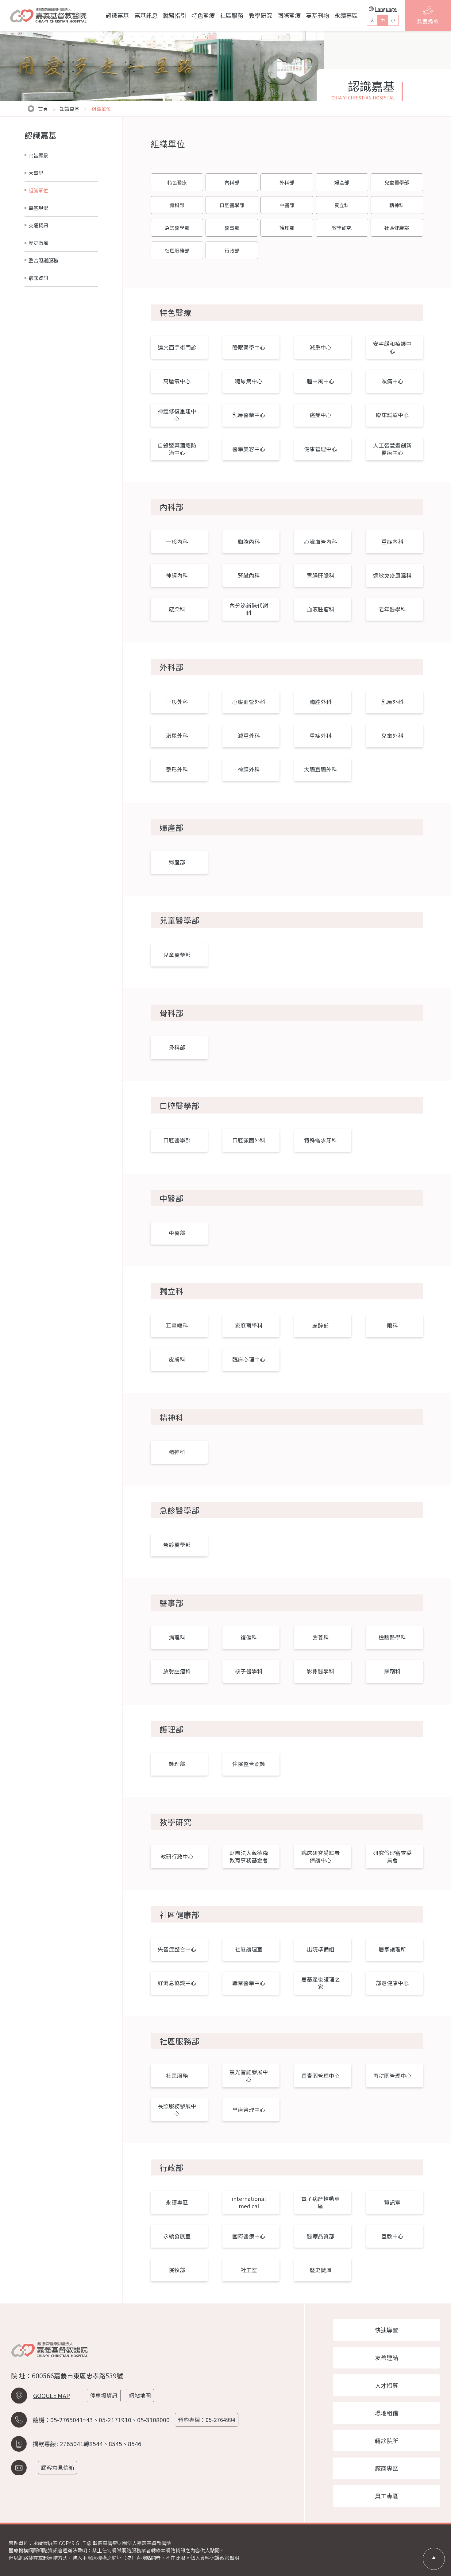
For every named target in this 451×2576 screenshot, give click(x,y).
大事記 (36, 173)
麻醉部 (321, 1325)
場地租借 (387, 2413)
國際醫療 (289, 15)
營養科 (321, 1637)
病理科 (177, 1637)
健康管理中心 (321, 449)
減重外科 (249, 736)
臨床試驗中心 (392, 415)
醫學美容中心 (249, 449)
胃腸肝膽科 (321, 575)
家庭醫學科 (249, 1325)
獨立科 (342, 205)
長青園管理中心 (321, 2076)
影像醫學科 (321, 1671)
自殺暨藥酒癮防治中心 (177, 449)
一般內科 (177, 542)
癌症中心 (321, 415)
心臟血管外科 (249, 702)
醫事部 (232, 228)
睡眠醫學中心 (249, 347)
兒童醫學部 (397, 182)
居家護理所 (392, 1949)
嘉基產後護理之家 (321, 1983)
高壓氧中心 (177, 381)
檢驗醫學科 (392, 1637)
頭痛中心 (392, 381)
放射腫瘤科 (177, 1671)
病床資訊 (38, 278)
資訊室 (392, 2202)
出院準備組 (321, 1949)
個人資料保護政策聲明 (215, 2558)
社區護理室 (249, 1949)
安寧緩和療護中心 (392, 347)
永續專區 (346, 15)
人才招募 (387, 2385)
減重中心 (321, 347)
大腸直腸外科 (321, 769)
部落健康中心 (392, 1983)
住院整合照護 (249, 1764)
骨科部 (177, 205)
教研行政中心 (177, 1856)
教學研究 (260, 15)
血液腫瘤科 (321, 609)
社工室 (249, 2270)
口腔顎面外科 (249, 1140)
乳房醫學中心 (249, 415)
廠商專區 (387, 2468)
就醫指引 (175, 15)
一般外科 (177, 702)
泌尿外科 (177, 736)
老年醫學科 (392, 609)
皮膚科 (177, 1359)
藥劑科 (392, 1671)
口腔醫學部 (232, 205)
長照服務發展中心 (177, 2110)
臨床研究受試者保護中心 (321, 1856)
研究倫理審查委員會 (392, 1856)
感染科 (177, 609)
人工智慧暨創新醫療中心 (392, 449)
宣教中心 (392, 2236)
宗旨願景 (38, 155)
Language (386, 9)
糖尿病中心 (249, 381)
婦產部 (342, 182)
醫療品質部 (321, 2236)
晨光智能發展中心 (249, 2076)
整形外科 (177, 769)
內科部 (232, 182)
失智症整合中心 (177, 1949)
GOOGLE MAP (52, 2396)
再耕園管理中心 (392, 2076)
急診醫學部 (177, 228)
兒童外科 (392, 736)
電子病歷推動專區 (321, 2202)
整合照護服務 (43, 260)
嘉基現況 (38, 208)
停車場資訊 (104, 2395)
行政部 (232, 250)
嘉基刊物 (318, 15)
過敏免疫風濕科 (392, 575)
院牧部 (177, 2270)
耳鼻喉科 (177, 1325)
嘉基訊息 (146, 15)
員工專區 (387, 2496)
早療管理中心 (249, 2110)
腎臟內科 (249, 575)
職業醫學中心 (249, 1983)
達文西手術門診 (177, 347)
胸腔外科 (321, 702)
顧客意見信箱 (58, 2468)
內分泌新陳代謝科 (249, 609)
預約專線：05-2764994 (207, 2420)
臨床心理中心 (249, 1359)
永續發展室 (177, 2236)
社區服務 (232, 15)
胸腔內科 (249, 542)
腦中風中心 (321, 381)
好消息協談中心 (177, 1983)
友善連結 (387, 2357)
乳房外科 (392, 702)
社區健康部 (397, 228)
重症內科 (392, 542)
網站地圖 (140, 2395)
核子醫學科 (249, 1671)
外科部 (287, 182)
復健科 (249, 1637)
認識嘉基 (117, 15)
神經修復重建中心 (177, 415)
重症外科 (321, 736)
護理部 (287, 228)
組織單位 (38, 190)
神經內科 (177, 575)
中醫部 (287, 205)
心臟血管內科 (321, 542)
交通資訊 (38, 225)
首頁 (43, 109)
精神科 (397, 205)
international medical (249, 2202)
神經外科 (249, 769)
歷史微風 (38, 243)
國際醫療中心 (249, 2236)
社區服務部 (177, 250)
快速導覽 (387, 2330)
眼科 (392, 1325)
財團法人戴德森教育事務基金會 (249, 1856)
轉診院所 (387, 2441)
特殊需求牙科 (321, 1140)
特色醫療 (203, 15)
